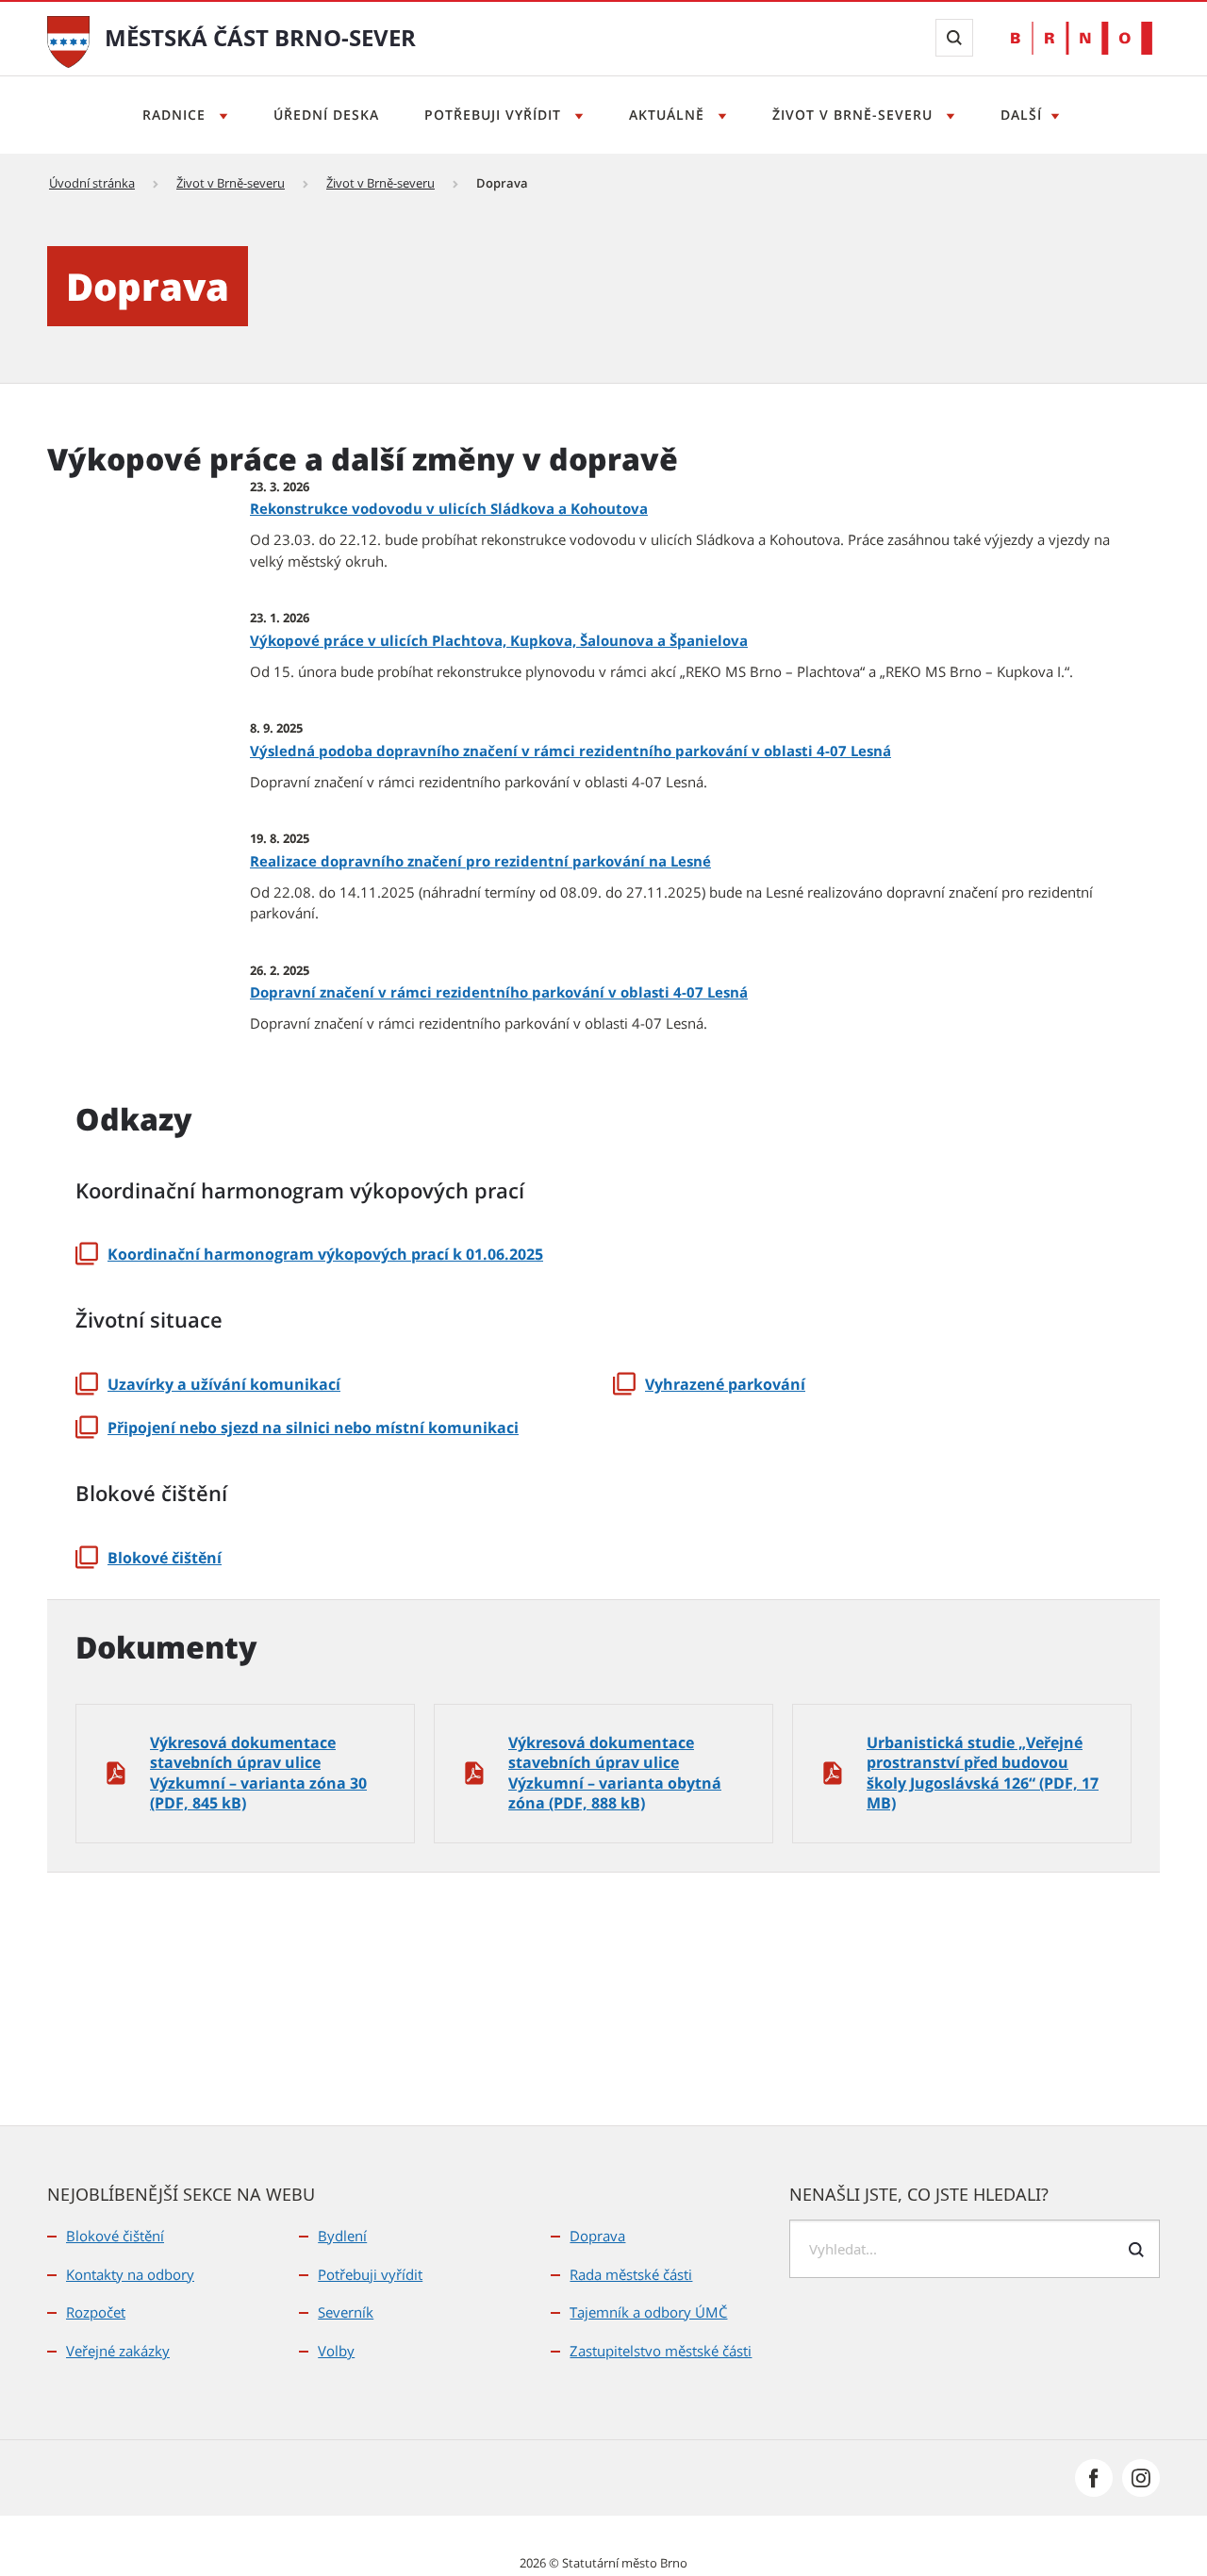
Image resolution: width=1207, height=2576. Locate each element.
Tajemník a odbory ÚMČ (648, 2312)
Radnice (176, 115)
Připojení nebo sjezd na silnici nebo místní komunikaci (313, 1428)
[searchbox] (975, 2249)
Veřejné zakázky (118, 2351)
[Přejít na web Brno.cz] (1082, 38)
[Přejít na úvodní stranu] (68, 40)
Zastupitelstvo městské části (661, 2351)
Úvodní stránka (92, 183)
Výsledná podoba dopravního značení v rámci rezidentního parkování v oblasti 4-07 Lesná (570, 751)
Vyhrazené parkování (725, 1384)
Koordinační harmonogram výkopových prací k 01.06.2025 (325, 1254)
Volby (336, 2351)
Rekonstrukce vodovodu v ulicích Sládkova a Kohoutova (449, 508)
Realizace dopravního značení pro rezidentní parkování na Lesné (480, 861)
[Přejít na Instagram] (1141, 2478)
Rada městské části (631, 2274)
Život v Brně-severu (855, 115)
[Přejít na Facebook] (1094, 2478)
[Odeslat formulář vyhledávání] (1136, 2250)
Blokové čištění (165, 1558)
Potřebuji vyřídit (495, 115)
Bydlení (342, 2236)
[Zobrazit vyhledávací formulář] (954, 38)
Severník (346, 2312)
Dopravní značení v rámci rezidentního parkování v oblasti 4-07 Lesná (499, 992)
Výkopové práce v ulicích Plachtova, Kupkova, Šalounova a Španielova (499, 640)
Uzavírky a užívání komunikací (224, 1384)
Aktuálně (669, 115)
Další (1021, 115)
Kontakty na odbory (130, 2274)
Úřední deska (326, 115)
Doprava (597, 2236)
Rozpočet (96, 2312)
